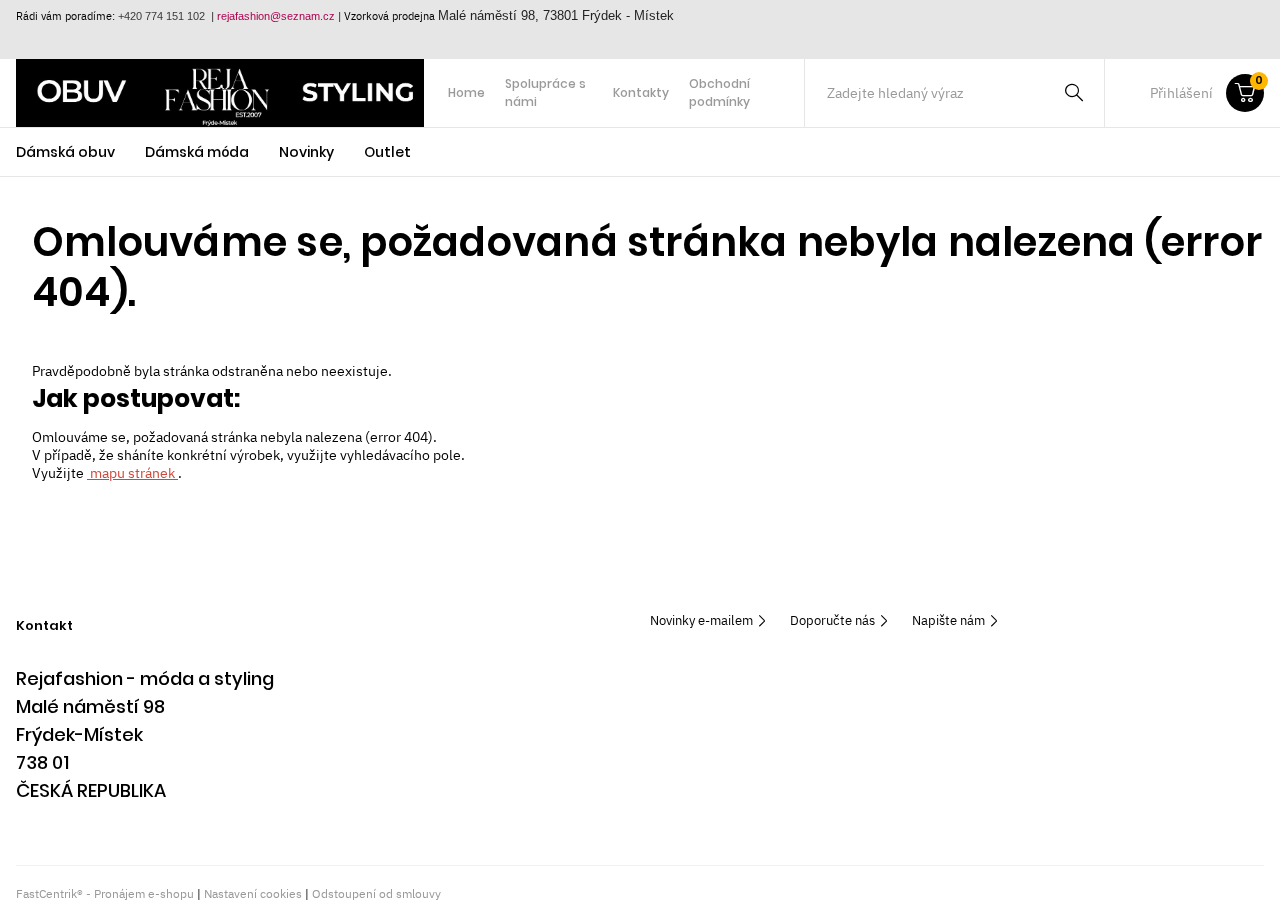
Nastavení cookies (253, 893)
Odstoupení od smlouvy (376, 893)
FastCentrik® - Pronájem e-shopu (105, 893)
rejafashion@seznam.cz (276, 16)
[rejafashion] (220, 93)
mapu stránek (132, 473)
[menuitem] (466, 93)
